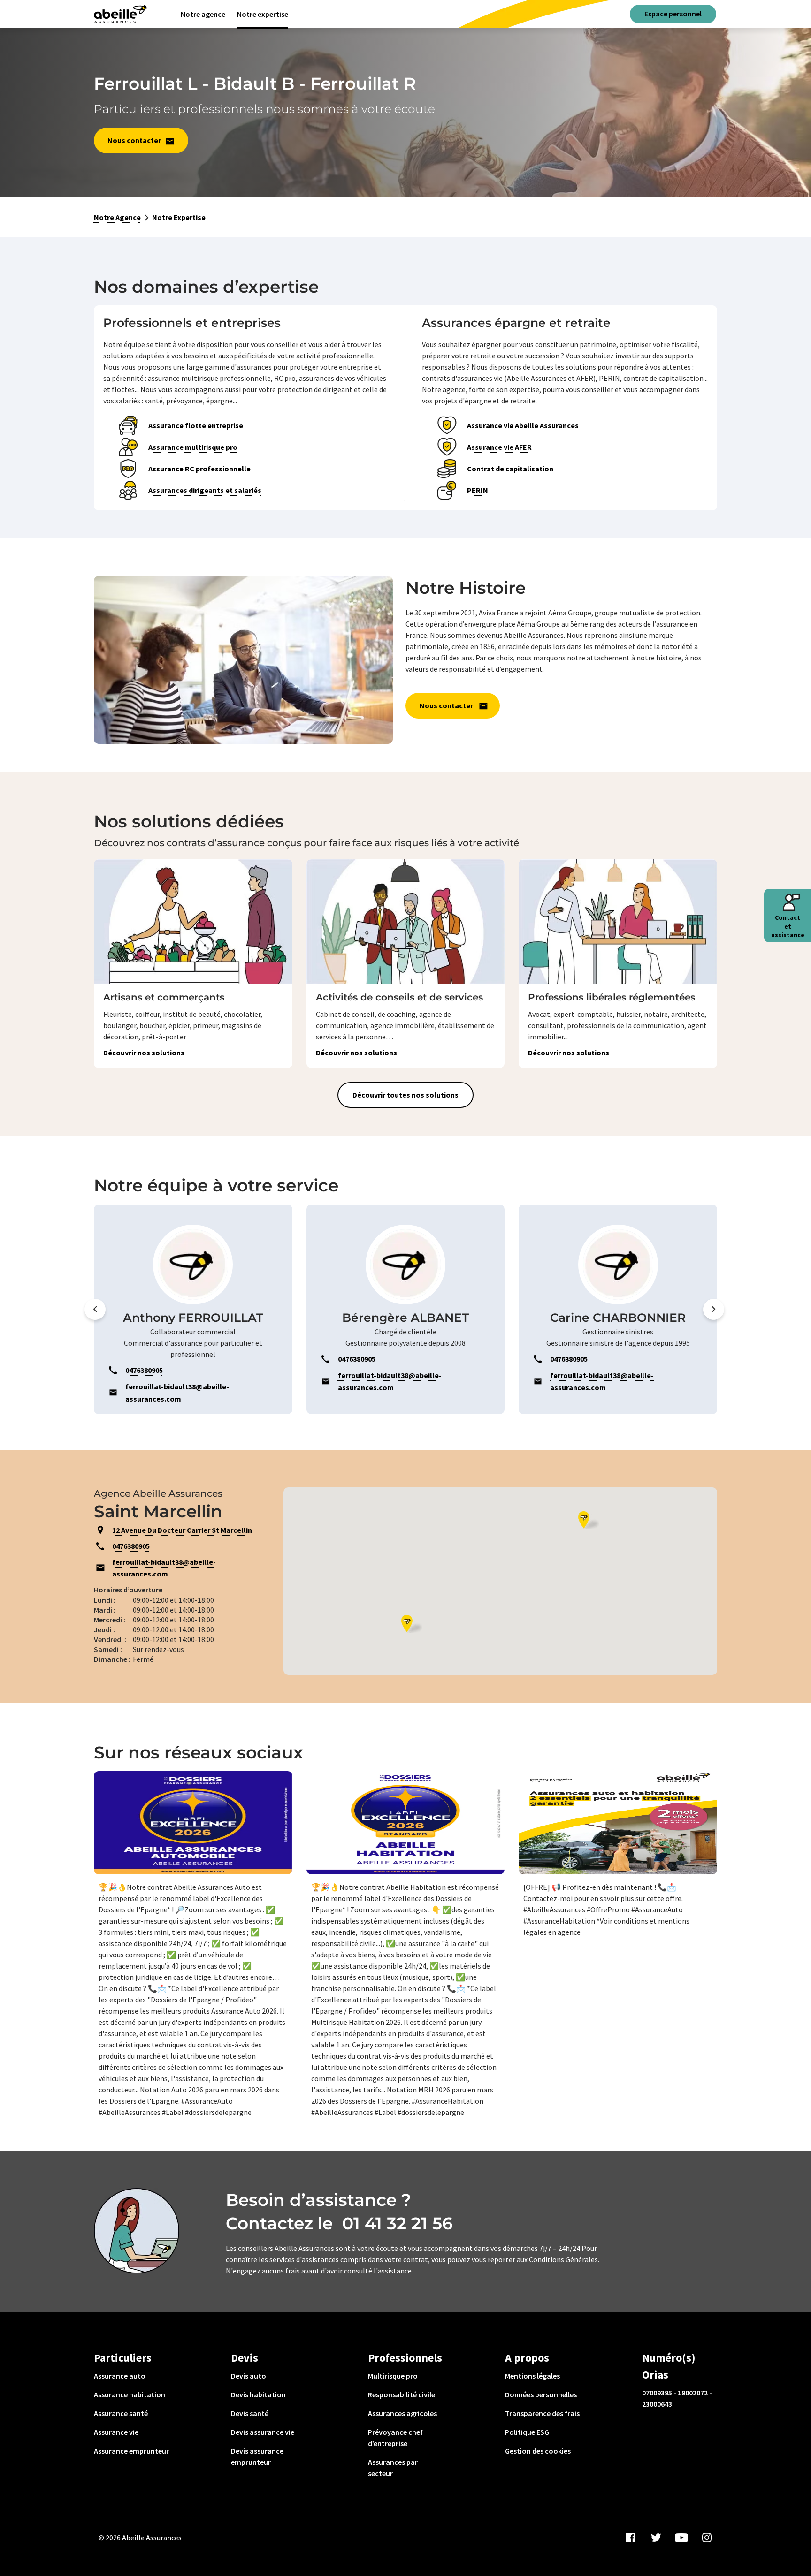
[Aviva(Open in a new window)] (120, 14)
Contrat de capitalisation (510, 469)
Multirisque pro (393, 2376)
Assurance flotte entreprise (196, 425)
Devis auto (249, 2376)
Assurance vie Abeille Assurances (523, 425)
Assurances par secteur (393, 2468)
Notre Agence (117, 217)
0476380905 (131, 1546)
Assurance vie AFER (499, 447)
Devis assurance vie (263, 2432)
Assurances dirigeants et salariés (205, 490)
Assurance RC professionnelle (199, 469)
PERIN (478, 490)
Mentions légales (532, 2376)
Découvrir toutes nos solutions (405, 1095)
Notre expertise (263, 14)
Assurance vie (116, 2432)
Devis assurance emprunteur (257, 2456)
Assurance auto (120, 2376)
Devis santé (250, 2413)
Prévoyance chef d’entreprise (395, 2438)
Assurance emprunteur (131, 2451)
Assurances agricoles (402, 2413)
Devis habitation (258, 2394)
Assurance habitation (130, 2394)
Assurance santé (121, 2413)
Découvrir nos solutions (144, 1053)
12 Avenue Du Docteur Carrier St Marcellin (182, 1530)
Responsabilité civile (402, 2394)
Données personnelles (541, 2394)
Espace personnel (673, 14)
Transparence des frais (542, 2413)
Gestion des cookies (538, 2451)
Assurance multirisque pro (193, 447)
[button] (95, 1309)
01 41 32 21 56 (398, 2223)
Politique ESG (527, 2432)
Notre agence (203, 14)
